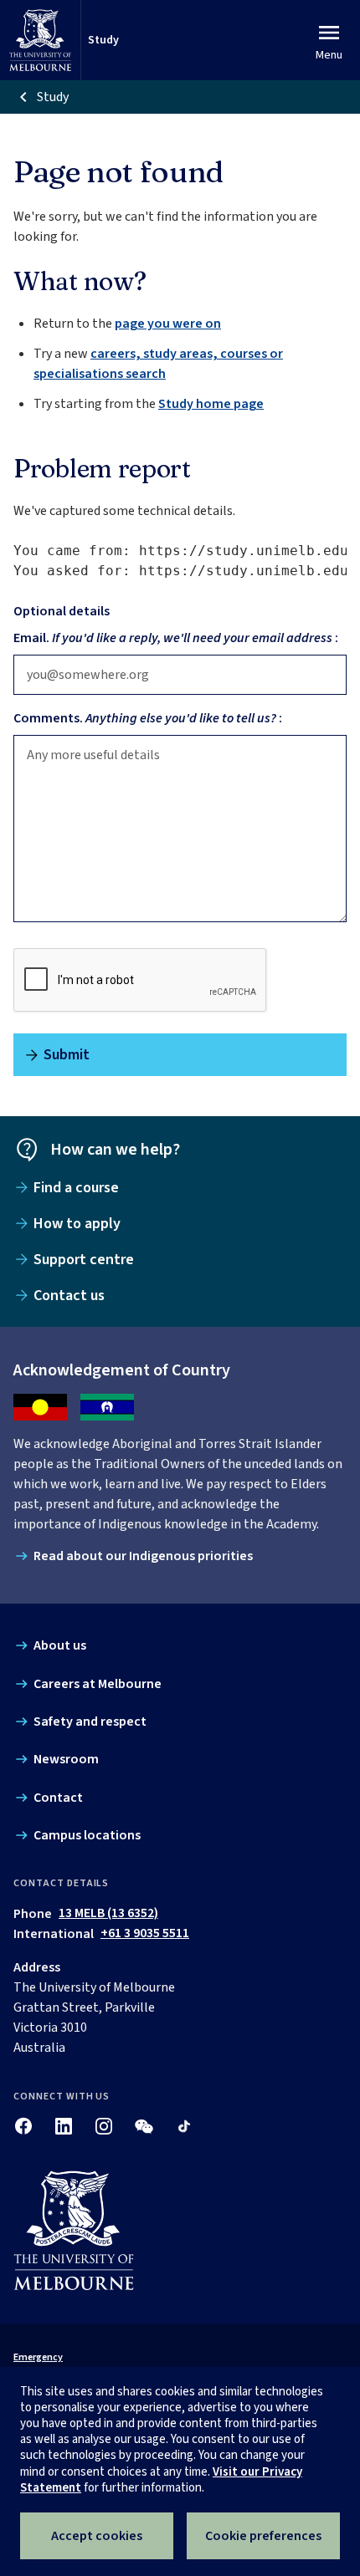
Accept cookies (97, 2536)
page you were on (168, 324)
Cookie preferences (263, 2536)
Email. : (176, 638)
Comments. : (148, 718)
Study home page (211, 404)
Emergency (38, 2357)
